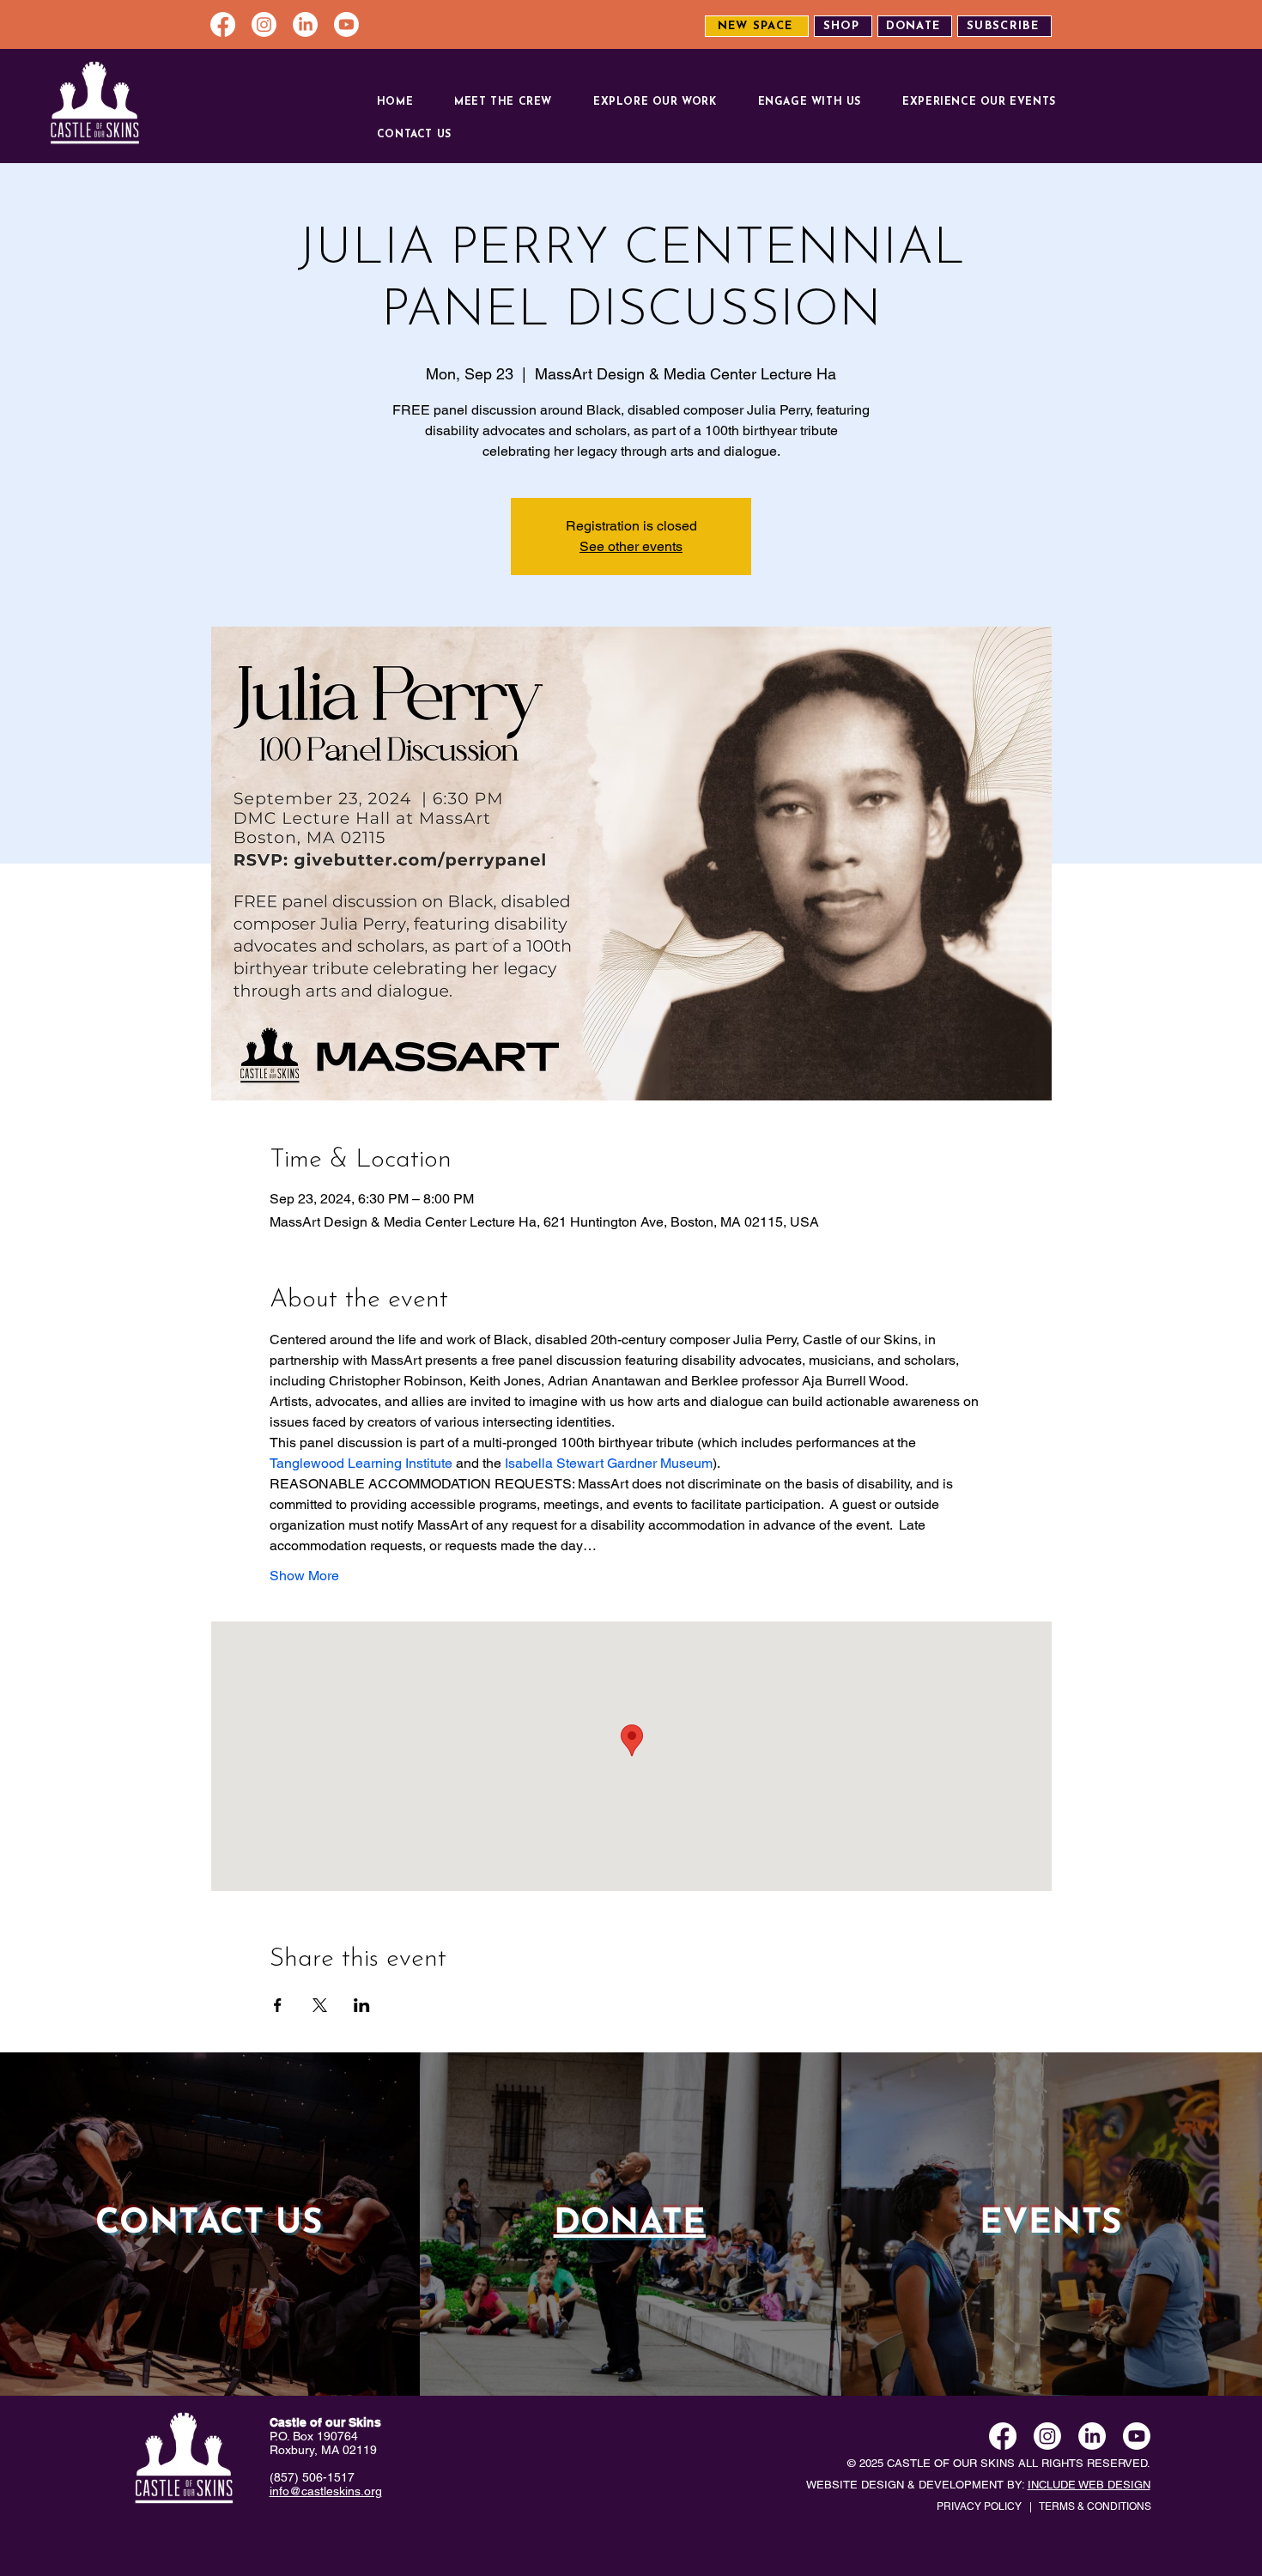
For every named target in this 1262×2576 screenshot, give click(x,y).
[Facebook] (223, 24)
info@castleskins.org (326, 2491)
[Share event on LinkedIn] (362, 2005)
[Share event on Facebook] (278, 2005)
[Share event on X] (320, 2005)
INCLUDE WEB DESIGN (1089, 2485)
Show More (304, 1576)
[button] (513, 102)
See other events (631, 546)
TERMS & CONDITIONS (1095, 2506)
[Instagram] (264, 24)
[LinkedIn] (305, 24)
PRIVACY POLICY (979, 2506)
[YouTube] (346, 24)
